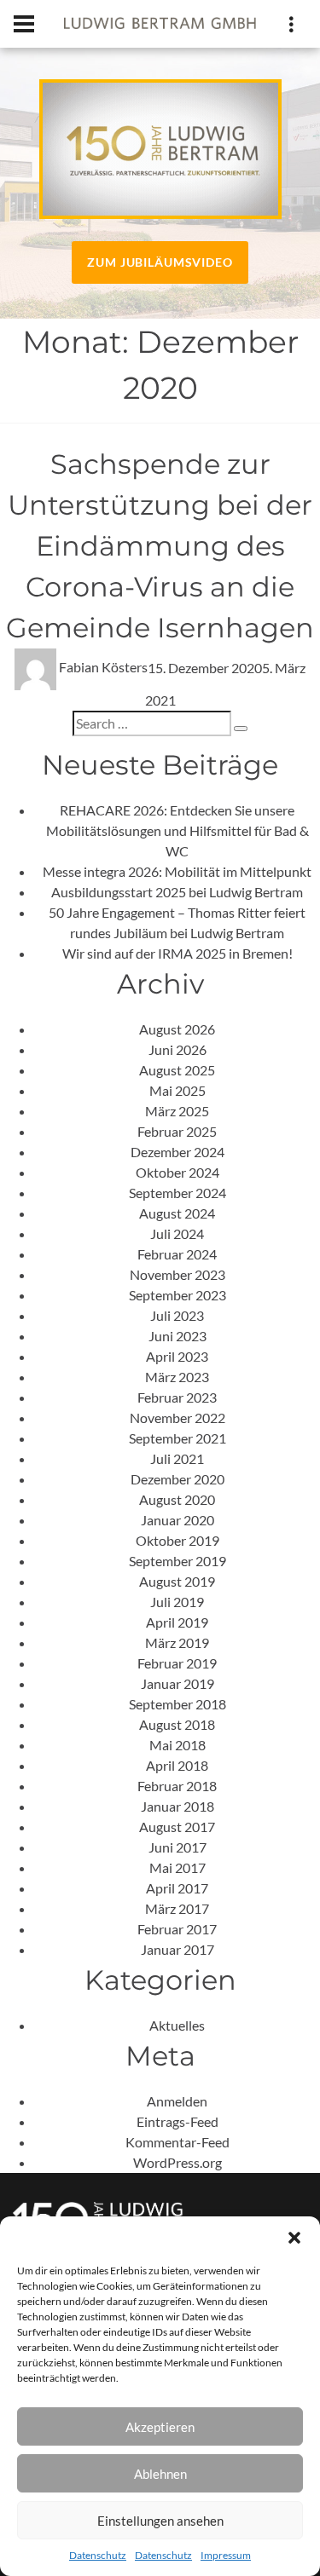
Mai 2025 (177, 1090)
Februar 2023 (177, 1397)
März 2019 (177, 1642)
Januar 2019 (177, 1683)
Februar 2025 (177, 1131)
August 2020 (177, 1499)
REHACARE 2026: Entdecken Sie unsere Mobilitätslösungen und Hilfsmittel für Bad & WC (177, 830)
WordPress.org (177, 2162)
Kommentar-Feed (177, 2142)
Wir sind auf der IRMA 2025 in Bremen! (177, 953)
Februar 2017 (177, 1929)
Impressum (226, 2555)
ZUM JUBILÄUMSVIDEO (160, 262)
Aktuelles (177, 2025)
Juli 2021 (177, 1458)
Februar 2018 (177, 1786)
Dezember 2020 (177, 1479)
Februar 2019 (177, 1663)
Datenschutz (98, 2555)
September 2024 (177, 1193)
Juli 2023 (177, 1315)
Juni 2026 (177, 1049)
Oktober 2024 (177, 1172)
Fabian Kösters (103, 667)
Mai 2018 (177, 1745)
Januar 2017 (177, 1949)
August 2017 (177, 1827)
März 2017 (177, 1908)
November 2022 (177, 1418)
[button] (294, 2238)
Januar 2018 (177, 1806)
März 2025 (177, 1111)
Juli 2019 (177, 1602)
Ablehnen (160, 2474)
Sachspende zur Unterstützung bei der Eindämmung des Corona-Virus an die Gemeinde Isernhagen (160, 546)
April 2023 (177, 1356)
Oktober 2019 (177, 1540)
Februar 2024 (177, 1254)
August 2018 (177, 1724)
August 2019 (177, 1581)
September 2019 (177, 1561)
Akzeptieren (160, 2427)
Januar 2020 (177, 1520)
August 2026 (177, 1029)
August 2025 (177, 1070)
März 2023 (177, 1377)
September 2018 (177, 1704)
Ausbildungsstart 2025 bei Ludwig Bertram (177, 892)
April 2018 (177, 1765)
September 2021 (177, 1438)
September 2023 (177, 1295)
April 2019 (177, 1622)
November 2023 (177, 1274)
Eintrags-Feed (177, 2121)
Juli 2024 (177, 1233)
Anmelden (177, 2101)
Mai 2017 (177, 1867)
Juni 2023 (177, 1336)
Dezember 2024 (177, 1152)
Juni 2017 (177, 1847)
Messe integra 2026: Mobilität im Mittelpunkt (177, 871)
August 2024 (177, 1213)
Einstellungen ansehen (160, 2521)
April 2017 (177, 1888)
